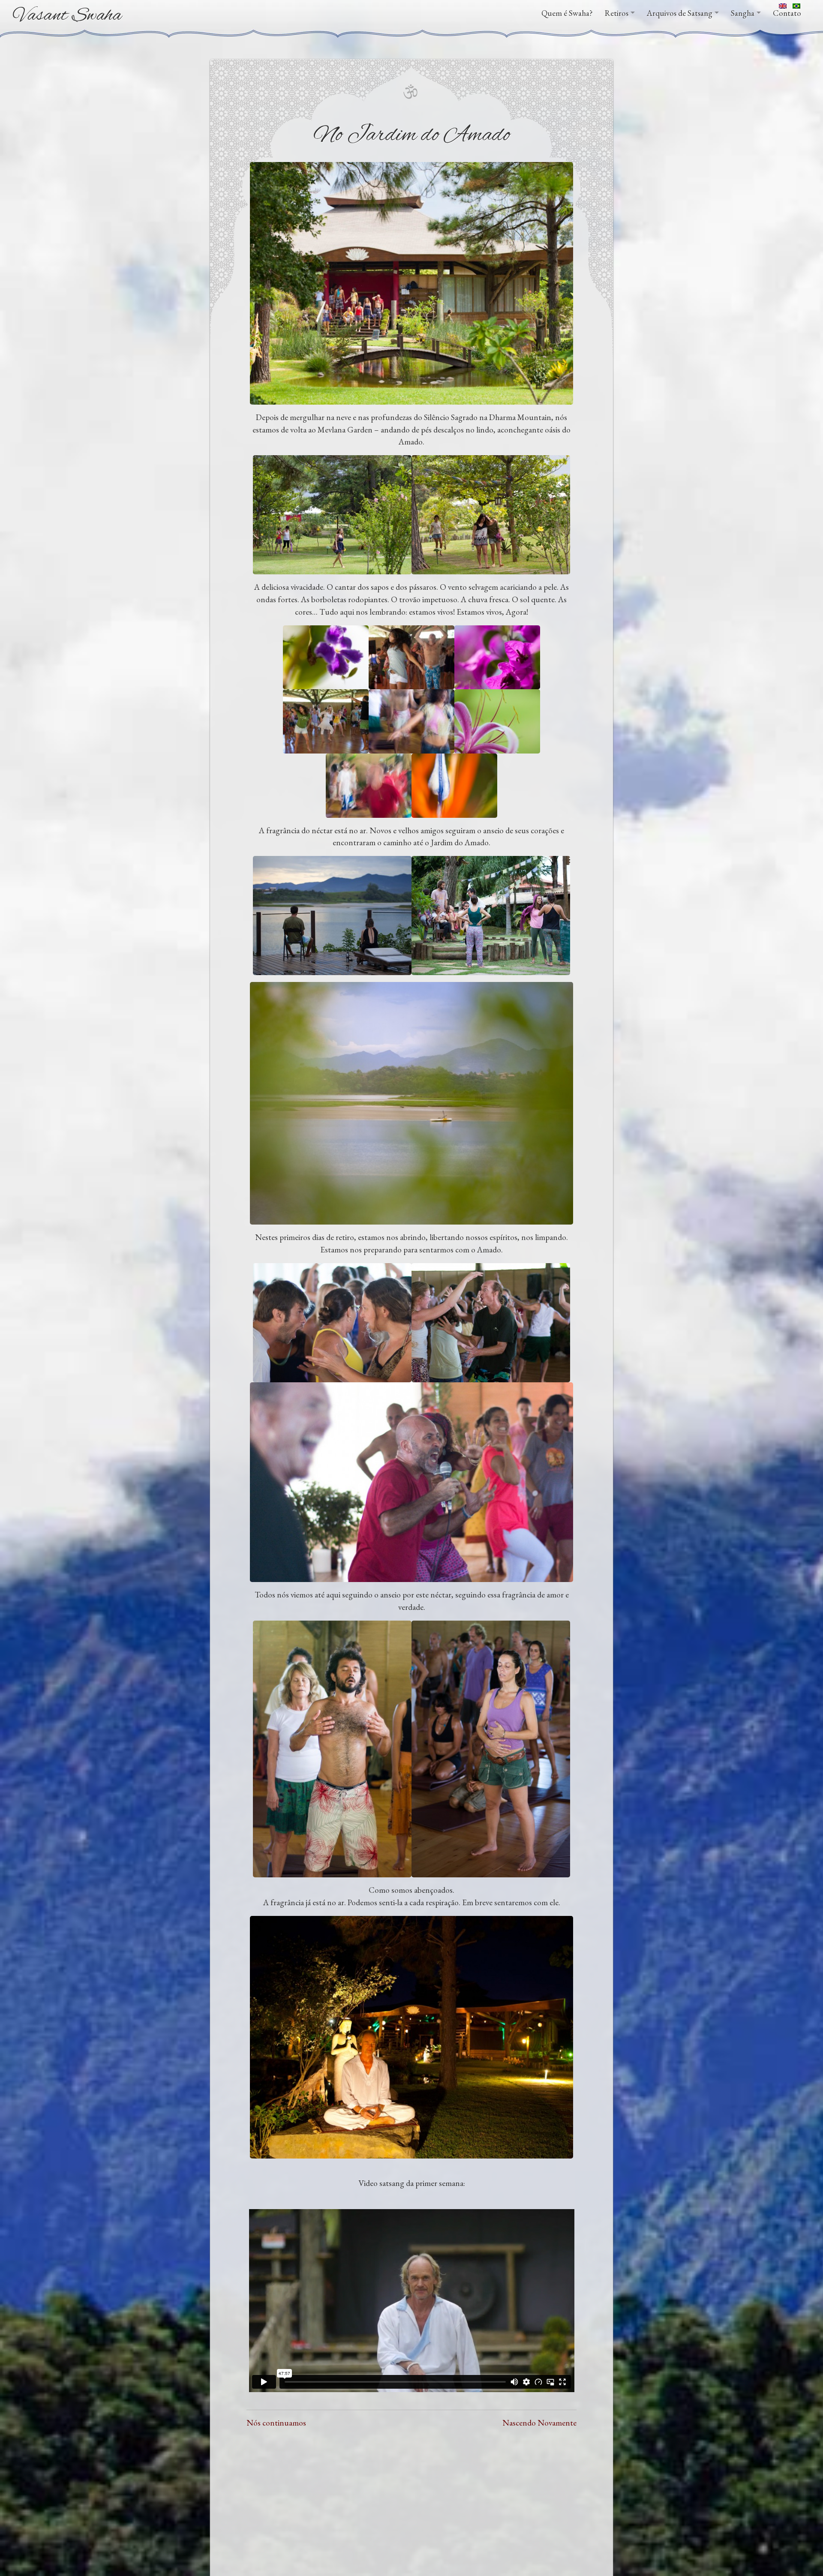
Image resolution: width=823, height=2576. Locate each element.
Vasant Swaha (68, 16)
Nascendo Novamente (539, 2423)
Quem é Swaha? (567, 13)
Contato (787, 13)
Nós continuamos (276, 2423)
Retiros (617, 13)
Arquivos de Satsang (680, 13)
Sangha (743, 13)
